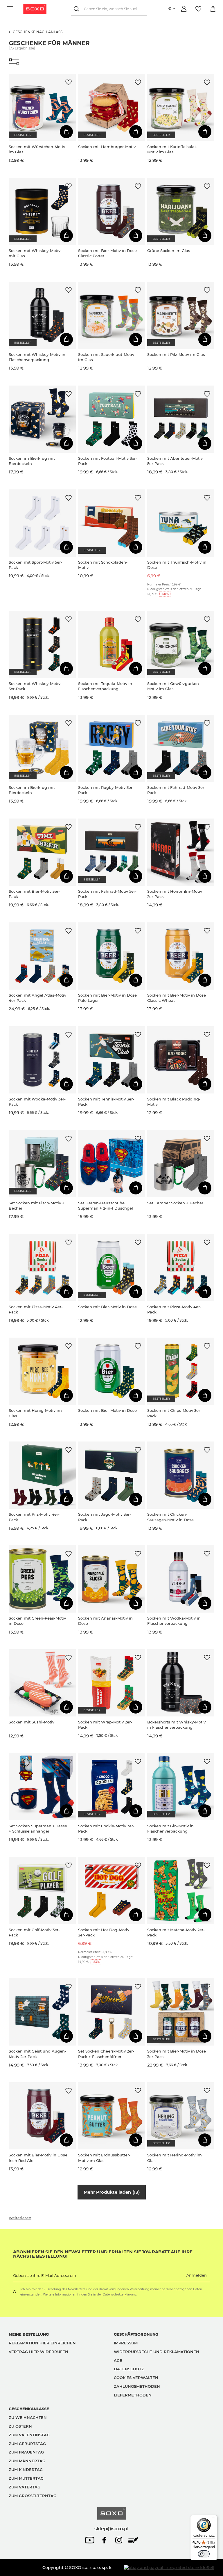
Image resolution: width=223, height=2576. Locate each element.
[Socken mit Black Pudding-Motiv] (181, 1060)
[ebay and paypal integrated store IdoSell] (169, 2568)
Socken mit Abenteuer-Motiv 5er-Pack (175, 461)
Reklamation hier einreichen (42, 2343)
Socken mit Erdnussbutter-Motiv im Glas (104, 2158)
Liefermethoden (133, 2395)
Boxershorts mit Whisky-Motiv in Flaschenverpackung (176, 1725)
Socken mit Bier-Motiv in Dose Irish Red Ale (38, 2158)
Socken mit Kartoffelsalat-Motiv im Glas (172, 149)
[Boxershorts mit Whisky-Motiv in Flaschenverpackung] (181, 1683)
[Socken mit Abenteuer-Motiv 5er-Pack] (181, 419)
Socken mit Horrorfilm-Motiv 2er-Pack (175, 894)
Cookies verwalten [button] (136, 2378)
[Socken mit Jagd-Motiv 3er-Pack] (112, 1475)
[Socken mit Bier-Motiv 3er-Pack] (42, 852)
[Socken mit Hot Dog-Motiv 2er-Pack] (112, 1891)
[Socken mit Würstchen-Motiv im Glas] (42, 108)
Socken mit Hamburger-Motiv (107, 147)
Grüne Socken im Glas (169, 251)
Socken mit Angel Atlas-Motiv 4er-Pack (37, 998)
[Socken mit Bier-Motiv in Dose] (112, 1268)
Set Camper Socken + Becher (175, 1203)
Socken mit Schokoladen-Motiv (103, 565)
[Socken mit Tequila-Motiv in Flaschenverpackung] (112, 644)
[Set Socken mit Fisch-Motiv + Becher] (42, 1164)
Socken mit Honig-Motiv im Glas (35, 1413)
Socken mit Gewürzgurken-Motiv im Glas (174, 686)
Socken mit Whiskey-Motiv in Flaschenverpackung (37, 357)
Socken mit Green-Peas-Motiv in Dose (37, 1621)
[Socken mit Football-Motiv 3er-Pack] (112, 419)
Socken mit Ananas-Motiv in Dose (105, 1621)
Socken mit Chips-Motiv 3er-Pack (174, 1413)
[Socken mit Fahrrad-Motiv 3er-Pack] (181, 748)
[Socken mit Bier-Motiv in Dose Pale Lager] (112, 956)
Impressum (126, 2343)
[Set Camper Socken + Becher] (181, 1164)
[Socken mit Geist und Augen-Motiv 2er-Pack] (42, 2012)
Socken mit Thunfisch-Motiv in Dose (177, 565)
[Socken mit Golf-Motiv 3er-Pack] (42, 1891)
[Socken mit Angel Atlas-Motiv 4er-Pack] (42, 956)
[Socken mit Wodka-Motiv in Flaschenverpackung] (181, 1579)
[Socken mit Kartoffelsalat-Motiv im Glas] (181, 108)
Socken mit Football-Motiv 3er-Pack (108, 461)
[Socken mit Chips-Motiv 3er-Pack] (181, 1371)
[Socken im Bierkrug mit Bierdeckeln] (42, 419)
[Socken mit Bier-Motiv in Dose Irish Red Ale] (42, 2116)
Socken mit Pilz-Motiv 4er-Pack (34, 1517)
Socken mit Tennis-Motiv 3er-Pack (106, 1102)
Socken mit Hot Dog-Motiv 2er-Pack (104, 1932)
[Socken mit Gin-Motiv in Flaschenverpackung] (181, 1787)
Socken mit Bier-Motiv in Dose (107, 1307)
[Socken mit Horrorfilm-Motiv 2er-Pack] (181, 852)
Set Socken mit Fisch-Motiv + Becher (37, 1206)
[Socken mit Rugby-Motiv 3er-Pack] (112, 748)
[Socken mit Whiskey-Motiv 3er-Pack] (42, 644)
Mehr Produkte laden (111, 2192)
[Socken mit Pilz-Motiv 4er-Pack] (42, 1475)
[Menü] (11, 9)
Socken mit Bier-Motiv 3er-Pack (34, 894)
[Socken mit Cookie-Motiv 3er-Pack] (112, 1787)
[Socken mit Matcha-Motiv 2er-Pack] (181, 1891)
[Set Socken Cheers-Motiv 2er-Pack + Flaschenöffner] (112, 2012)
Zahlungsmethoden (137, 2386)
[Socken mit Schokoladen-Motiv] (112, 523)
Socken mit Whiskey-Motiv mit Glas (35, 253)
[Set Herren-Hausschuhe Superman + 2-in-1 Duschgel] (112, 1164)
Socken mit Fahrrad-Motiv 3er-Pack (176, 790)
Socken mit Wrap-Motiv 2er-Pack (105, 1725)
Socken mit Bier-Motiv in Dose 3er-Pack (177, 2054)
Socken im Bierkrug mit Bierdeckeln (32, 461)
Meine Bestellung (29, 2334)
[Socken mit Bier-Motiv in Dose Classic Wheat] (181, 956)
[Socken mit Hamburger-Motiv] (112, 108)
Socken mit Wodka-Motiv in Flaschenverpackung (174, 1621)
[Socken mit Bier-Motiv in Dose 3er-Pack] (181, 2012)
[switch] (204, 2554)
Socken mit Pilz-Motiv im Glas (176, 354)
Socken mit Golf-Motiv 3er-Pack (34, 1932)
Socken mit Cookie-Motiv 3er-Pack (106, 1828)
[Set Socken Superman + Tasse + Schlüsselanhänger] (42, 1787)
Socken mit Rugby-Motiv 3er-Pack (106, 790)
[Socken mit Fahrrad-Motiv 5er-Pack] (112, 852)
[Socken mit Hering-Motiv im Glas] (181, 2116)
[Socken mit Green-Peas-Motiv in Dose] (42, 1579)
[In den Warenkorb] (66, 132)
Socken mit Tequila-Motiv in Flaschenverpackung (105, 686)
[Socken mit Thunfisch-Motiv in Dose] (181, 523)
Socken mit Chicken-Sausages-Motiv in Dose (170, 1517)
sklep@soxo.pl (111, 2529)
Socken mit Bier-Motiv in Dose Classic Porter (107, 253)
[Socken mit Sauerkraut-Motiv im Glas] (112, 315)
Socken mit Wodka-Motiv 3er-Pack (37, 1102)
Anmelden (197, 2275)
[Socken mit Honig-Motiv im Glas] (42, 1371)
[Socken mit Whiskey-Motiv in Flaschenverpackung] (42, 315)
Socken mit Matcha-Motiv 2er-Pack (176, 1932)
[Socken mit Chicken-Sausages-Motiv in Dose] (181, 1475)
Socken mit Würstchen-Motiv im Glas (37, 149)
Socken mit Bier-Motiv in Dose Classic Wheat (177, 998)
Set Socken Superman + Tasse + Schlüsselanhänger (38, 1828)
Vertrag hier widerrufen (38, 2352)
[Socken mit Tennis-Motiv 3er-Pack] (112, 1060)
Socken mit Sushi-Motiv (32, 1722)
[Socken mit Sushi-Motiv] (42, 1683)
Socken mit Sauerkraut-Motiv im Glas (106, 357)
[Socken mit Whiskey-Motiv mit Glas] (42, 211)
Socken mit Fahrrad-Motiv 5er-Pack (107, 894)
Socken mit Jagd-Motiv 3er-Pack (105, 1517)
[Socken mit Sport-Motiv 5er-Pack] (42, 523)
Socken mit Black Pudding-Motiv (174, 1102)
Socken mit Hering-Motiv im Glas (175, 2158)
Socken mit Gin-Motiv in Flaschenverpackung (170, 1828)
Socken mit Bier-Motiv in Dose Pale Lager (107, 998)
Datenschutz (129, 2369)
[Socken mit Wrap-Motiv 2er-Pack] (112, 1683)
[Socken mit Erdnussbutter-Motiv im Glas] (112, 2116)
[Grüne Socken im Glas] (181, 211)
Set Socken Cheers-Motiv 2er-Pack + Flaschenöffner (106, 2054)
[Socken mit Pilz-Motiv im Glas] (181, 315)
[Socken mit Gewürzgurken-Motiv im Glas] (181, 644)
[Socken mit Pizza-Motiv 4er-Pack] (42, 1268)
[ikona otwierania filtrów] (14, 62)
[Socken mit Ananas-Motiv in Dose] (112, 1579)
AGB (118, 2360)
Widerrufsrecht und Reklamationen (157, 2352)
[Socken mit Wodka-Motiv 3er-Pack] (42, 1060)
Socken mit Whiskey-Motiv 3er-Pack (35, 686)
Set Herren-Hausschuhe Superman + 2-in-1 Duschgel (106, 1206)
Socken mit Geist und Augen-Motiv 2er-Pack (37, 2054)
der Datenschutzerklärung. (116, 2294)
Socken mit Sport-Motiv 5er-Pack (35, 565)
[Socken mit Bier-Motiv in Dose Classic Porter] (112, 211)
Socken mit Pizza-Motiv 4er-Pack (36, 1309)
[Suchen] (77, 9)
